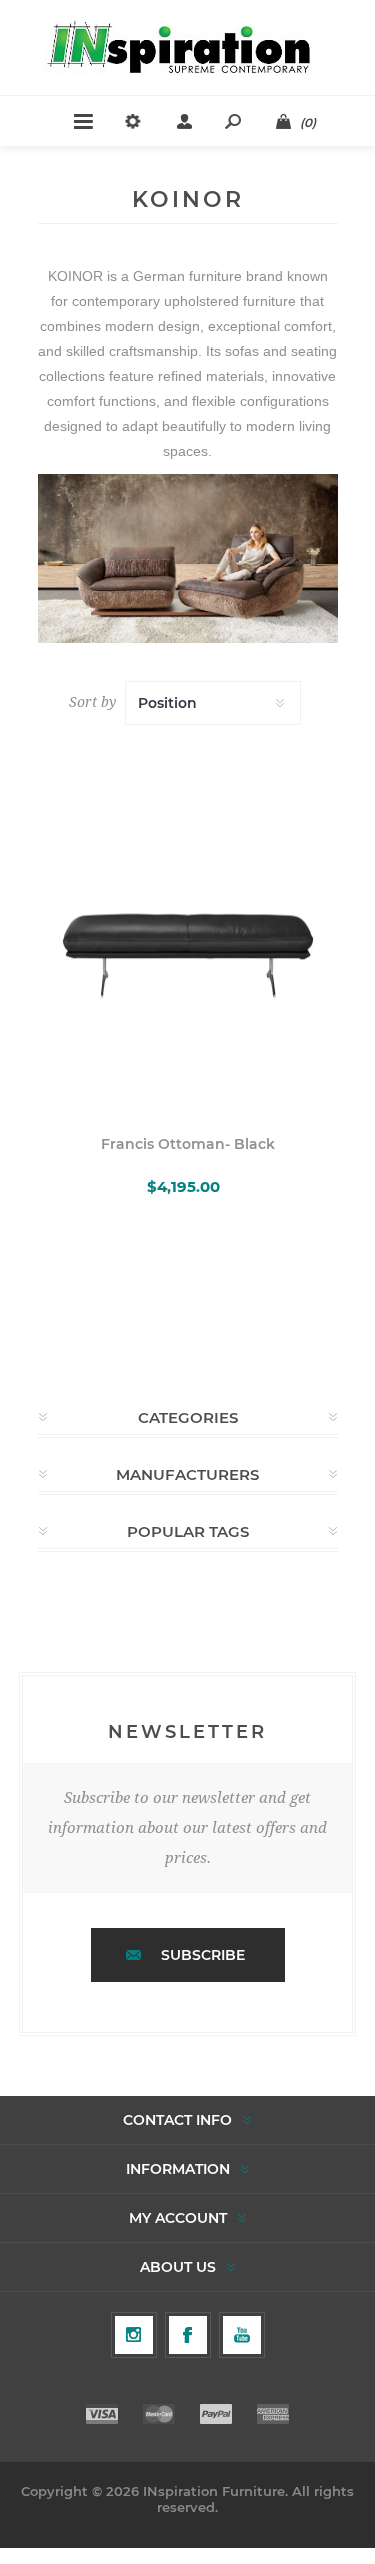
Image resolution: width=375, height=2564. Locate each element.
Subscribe (203, 1955)
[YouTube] (242, 2335)
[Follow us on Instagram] (134, 2335)
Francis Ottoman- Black (188, 1144)
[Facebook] (188, 2335)
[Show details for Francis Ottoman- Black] (188, 922)
